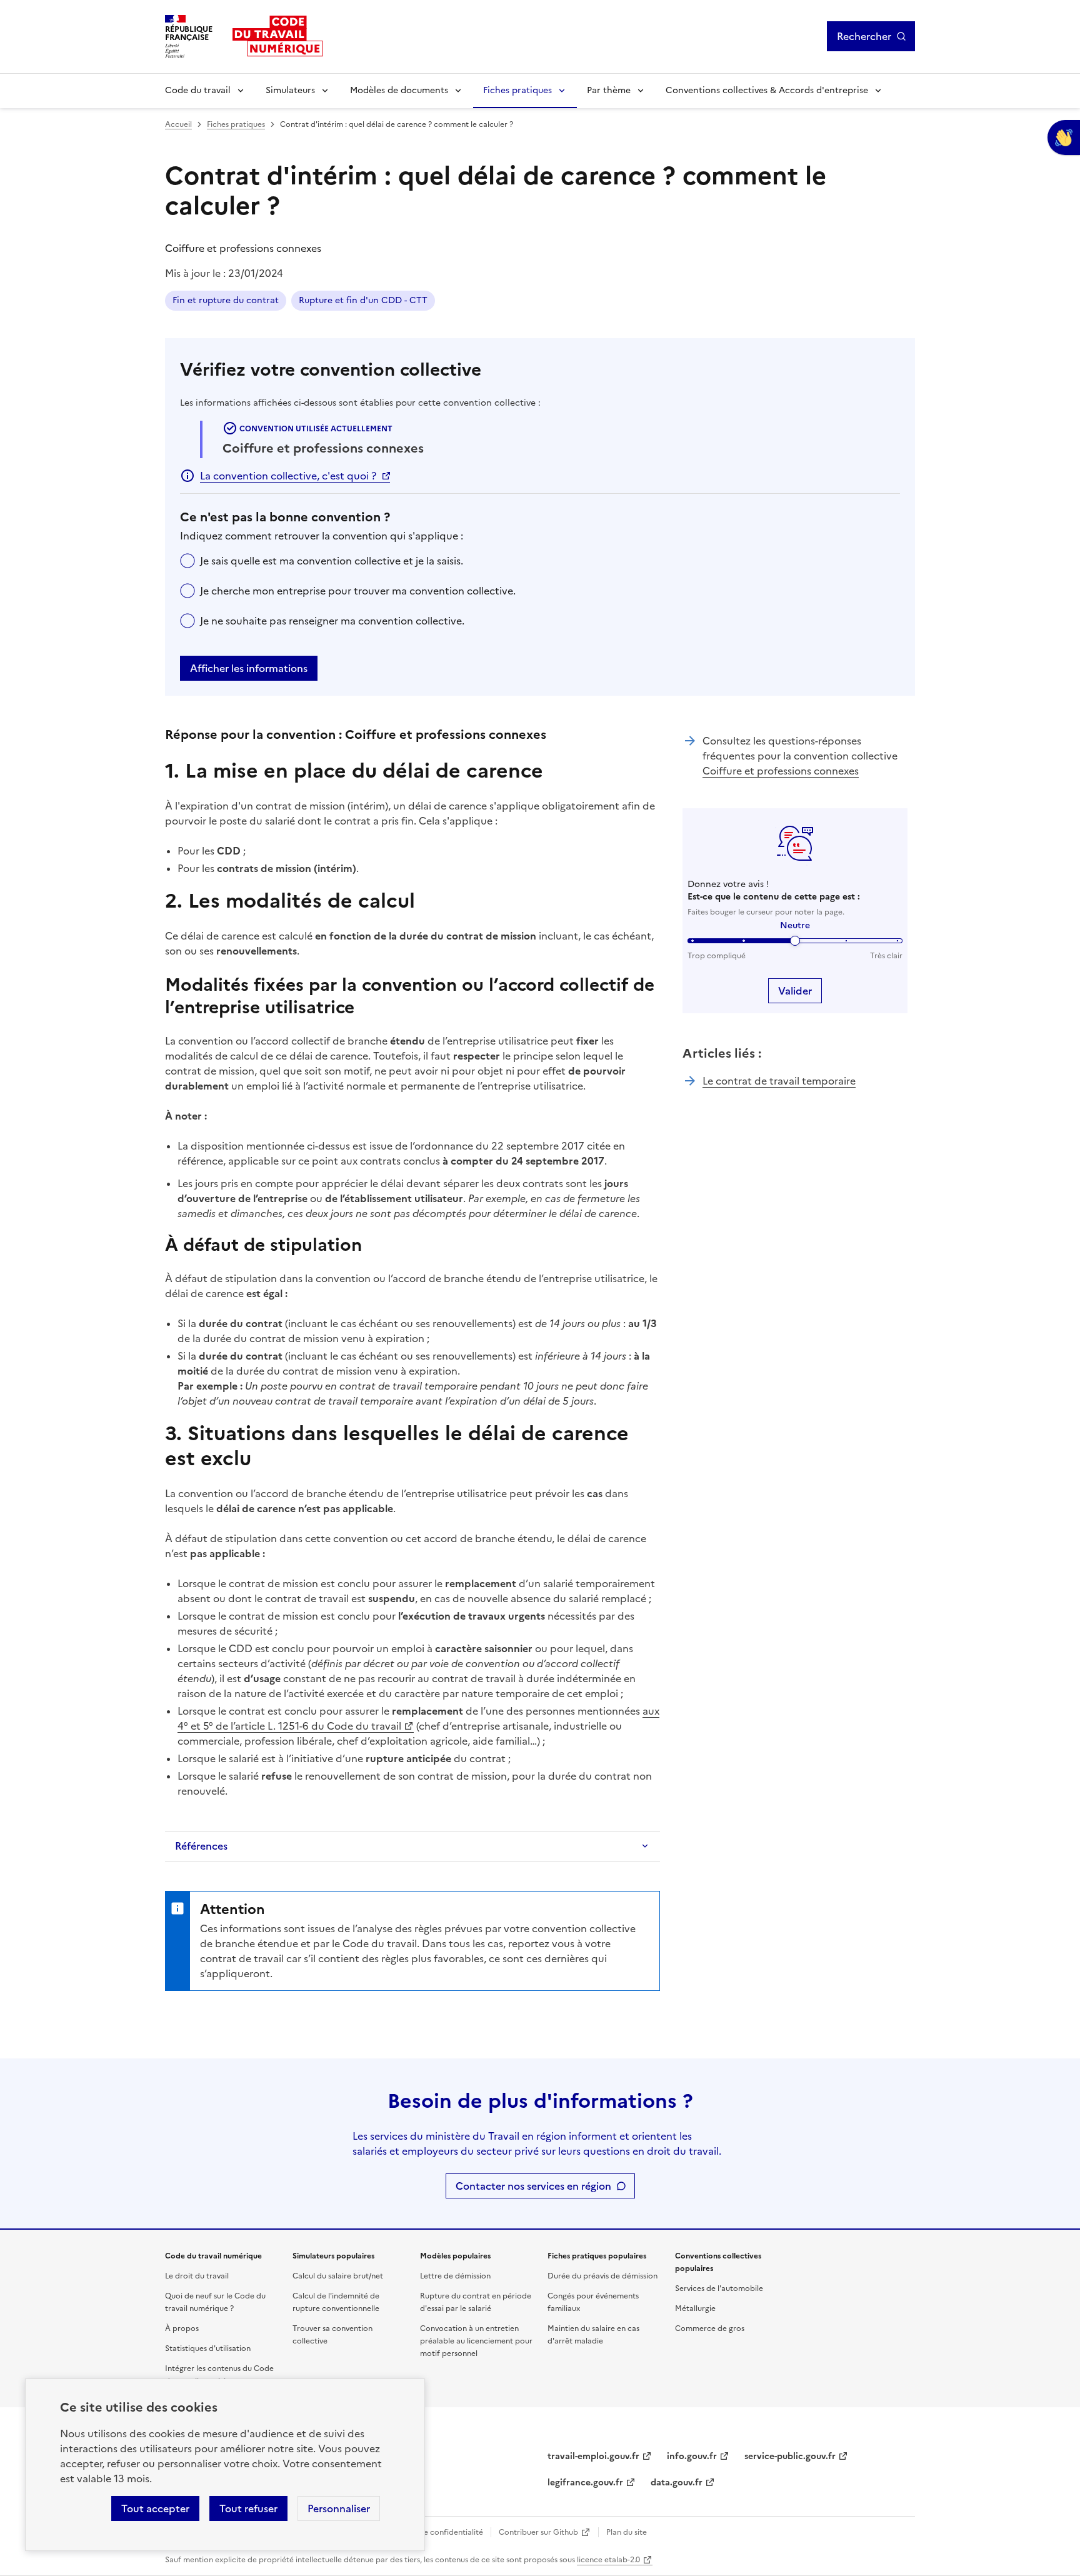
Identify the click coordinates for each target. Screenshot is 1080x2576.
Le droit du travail (197, 2276)
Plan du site (627, 2532)
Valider (795, 991)
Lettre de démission (455, 2276)
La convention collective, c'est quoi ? (288, 476)
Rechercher (864, 36)
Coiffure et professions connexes (781, 771)
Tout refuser (248, 2508)
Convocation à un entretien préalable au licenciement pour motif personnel (476, 2341)
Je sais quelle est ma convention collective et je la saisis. (332, 561)
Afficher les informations (249, 668)
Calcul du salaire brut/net (338, 2276)
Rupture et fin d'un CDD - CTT (363, 300)
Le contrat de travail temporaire (779, 1081)
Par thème (609, 90)
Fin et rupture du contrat (226, 300)
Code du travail (198, 90)
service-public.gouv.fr (790, 2456)
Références (201, 1846)
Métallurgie (695, 2308)
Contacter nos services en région (533, 2186)
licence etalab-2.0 (608, 2560)
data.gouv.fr (677, 2483)
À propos (182, 2328)
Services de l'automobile (719, 2288)
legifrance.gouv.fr (585, 2483)
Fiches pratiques (517, 90)
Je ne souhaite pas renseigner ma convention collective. (332, 621)
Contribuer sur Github (538, 2532)
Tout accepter (155, 2508)
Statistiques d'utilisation (208, 2348)
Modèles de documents (399, 90)
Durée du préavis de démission (602, 2276)
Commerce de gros (710, 2328)
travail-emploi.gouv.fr (593, 2456)
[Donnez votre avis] (1064, 138)
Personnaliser (339, 2508)
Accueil (178, 124)
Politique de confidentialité (434, 2532)
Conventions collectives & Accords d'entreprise (767, 90)
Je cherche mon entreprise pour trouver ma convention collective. (358, 591)
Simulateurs (290, 90)
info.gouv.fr (692, 2456)
